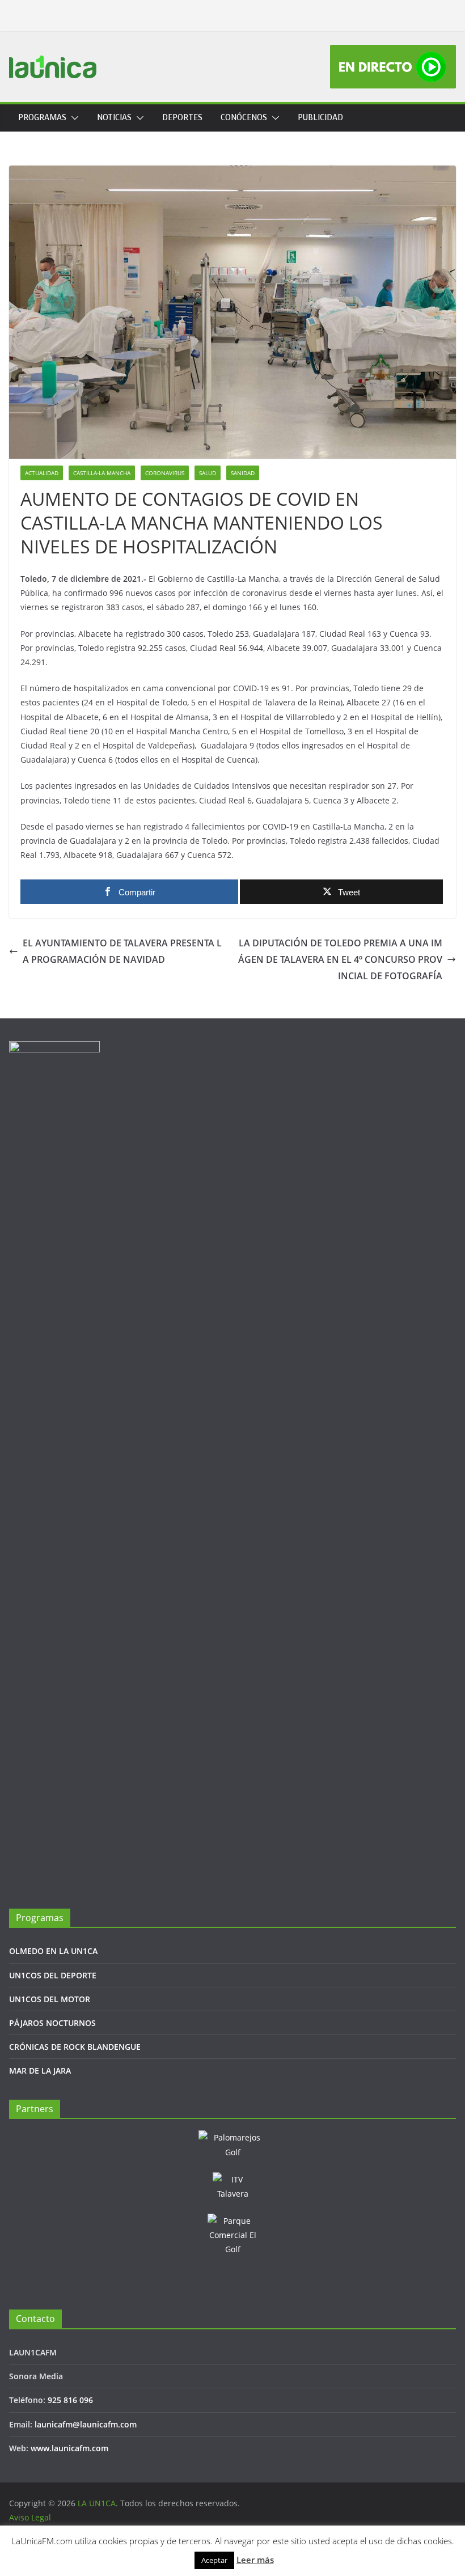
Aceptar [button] (214, 2560)
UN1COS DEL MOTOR (50, 1999)
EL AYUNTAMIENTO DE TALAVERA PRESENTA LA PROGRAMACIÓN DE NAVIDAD (122, 951)
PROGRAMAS (42, 118)
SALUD (208, 473)
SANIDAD (243, 473)
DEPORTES (182, 118)
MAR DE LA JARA (40, 2070)
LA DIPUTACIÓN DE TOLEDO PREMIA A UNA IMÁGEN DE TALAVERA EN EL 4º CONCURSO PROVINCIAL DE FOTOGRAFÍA (340, 959)
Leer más (255, 2560)
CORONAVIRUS (165, 473)
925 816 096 (70, 2400)
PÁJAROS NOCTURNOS (52, 2023)
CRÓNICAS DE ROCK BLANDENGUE (75, 2047)
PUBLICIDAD (320, 118)
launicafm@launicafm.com (86, 2424)
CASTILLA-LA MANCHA (102, 473)
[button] (73, 118)
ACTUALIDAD (42, 473)
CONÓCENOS (244, 118)
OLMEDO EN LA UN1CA (53, 1951)
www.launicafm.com (69, 2448)
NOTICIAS (114, 118)
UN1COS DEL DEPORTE (53, 1975)
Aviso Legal (30, 2517)
